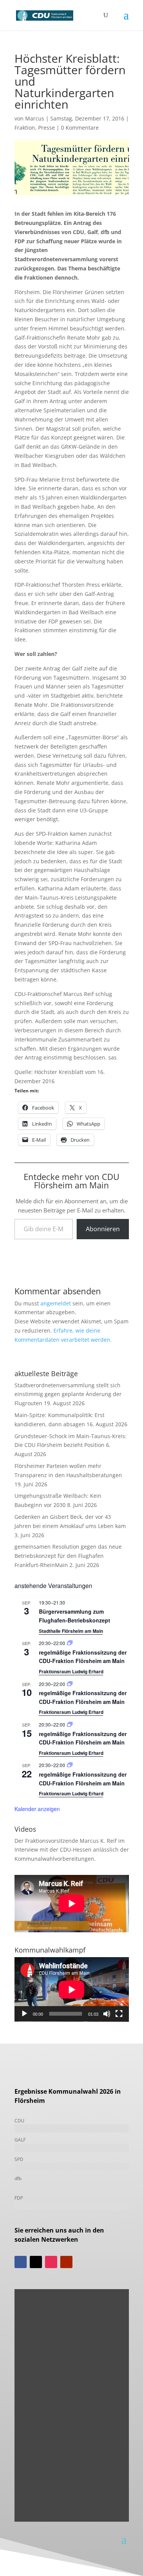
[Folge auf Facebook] (21, 2262)
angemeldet (56, 1303)
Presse (47, 128)
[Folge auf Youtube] (66, 2262)
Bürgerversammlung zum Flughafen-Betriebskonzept (75, 1616)
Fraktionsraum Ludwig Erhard (71, 1671)
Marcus (35, 118)
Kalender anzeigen (37, 1809)
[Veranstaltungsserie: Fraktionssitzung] (70, 1643)
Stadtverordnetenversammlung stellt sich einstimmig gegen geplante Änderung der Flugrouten (68, 1394)
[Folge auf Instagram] (51, 2262)
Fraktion (25, 128)
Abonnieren (103, 1229)
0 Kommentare (80, 128)
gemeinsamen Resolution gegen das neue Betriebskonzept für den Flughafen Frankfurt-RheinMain (68, 1556)
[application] (72, 1989)
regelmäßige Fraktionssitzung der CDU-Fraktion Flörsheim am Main (83, 1657)
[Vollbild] (119, 2014)
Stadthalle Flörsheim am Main (71, 1631)
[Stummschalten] (107, 2014)
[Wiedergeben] (24, 2014)
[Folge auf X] (36, 2262)
